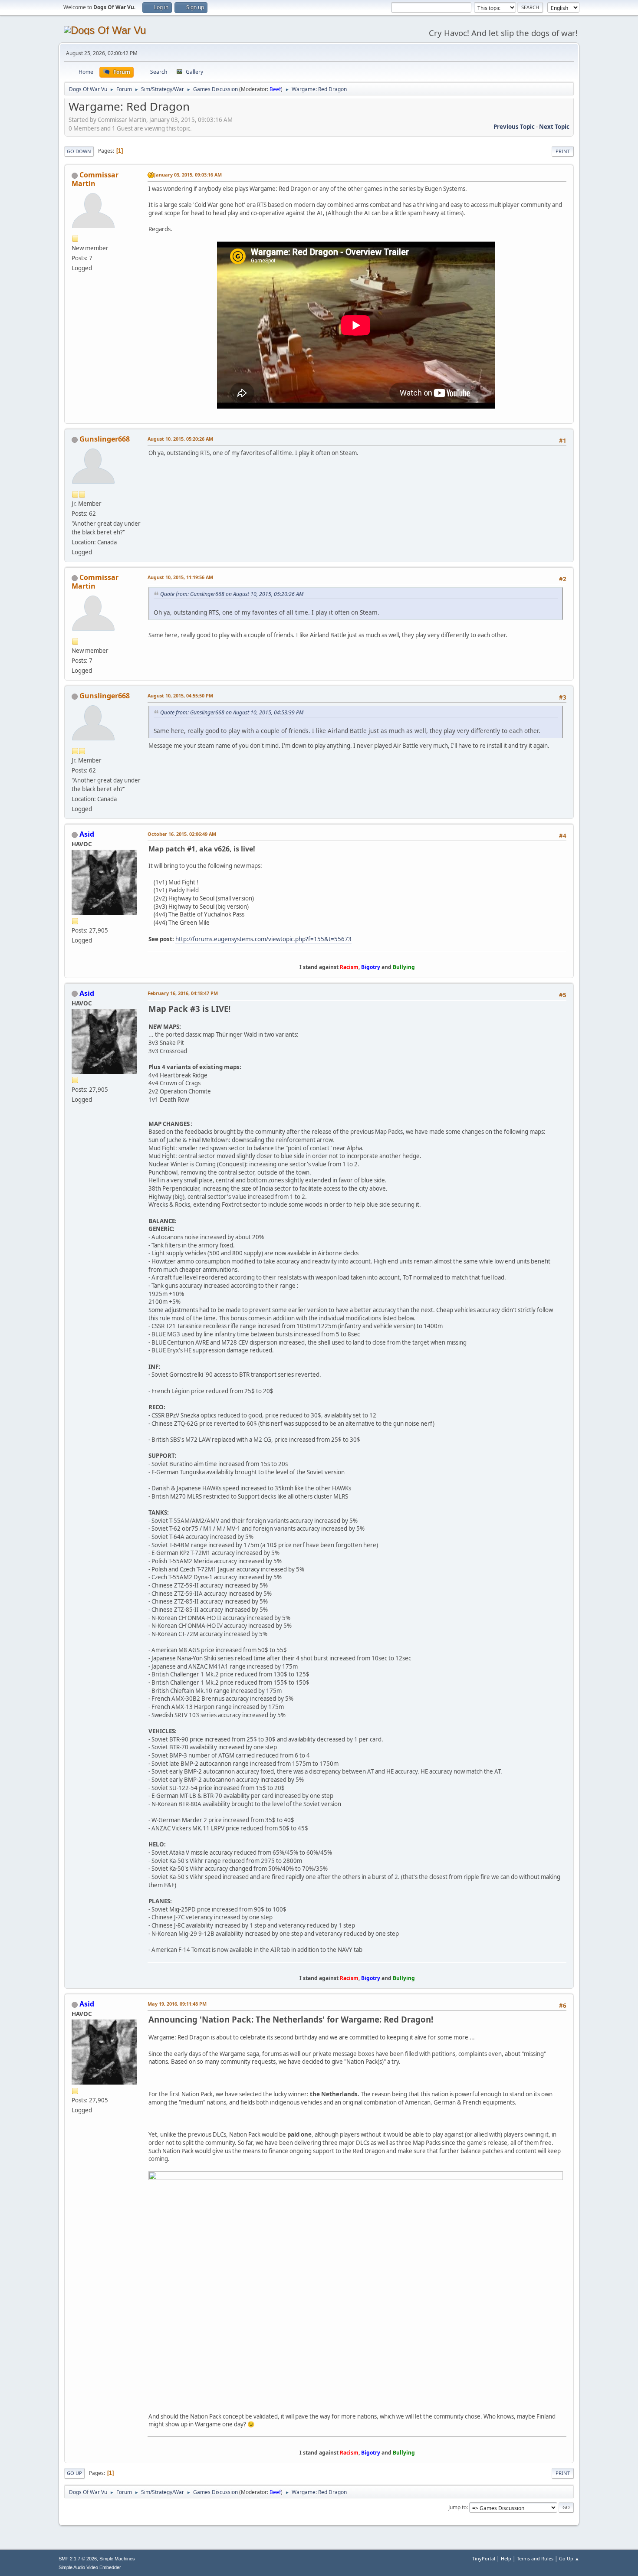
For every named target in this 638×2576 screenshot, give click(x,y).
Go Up (74, 2473)
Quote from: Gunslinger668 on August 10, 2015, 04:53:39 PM (232, 712)
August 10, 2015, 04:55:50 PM (180, 696)
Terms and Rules (535, 2558)
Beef (275, 89)
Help (506, 2558)
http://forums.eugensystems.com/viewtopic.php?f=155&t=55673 (263, 939)
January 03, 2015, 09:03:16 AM (188, 175)
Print (563, 151)
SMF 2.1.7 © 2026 (78, 2559)
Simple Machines (117, 2559)
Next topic (554, 127)
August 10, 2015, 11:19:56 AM (180, 577)
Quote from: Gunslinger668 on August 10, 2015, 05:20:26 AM (232, 594)
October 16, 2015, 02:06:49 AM (182, 834)
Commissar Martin (95, 179)
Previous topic (514, 127)
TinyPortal (484, 2558)
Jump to (457, 2507)
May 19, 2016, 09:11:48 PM (177, 2004)
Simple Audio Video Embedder (90, 2567)
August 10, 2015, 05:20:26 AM (180, 439)
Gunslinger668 (105, 439)
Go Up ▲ (569, 2558)
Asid (87, 834)
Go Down (79, 151)
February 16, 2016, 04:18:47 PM (183, 993)
